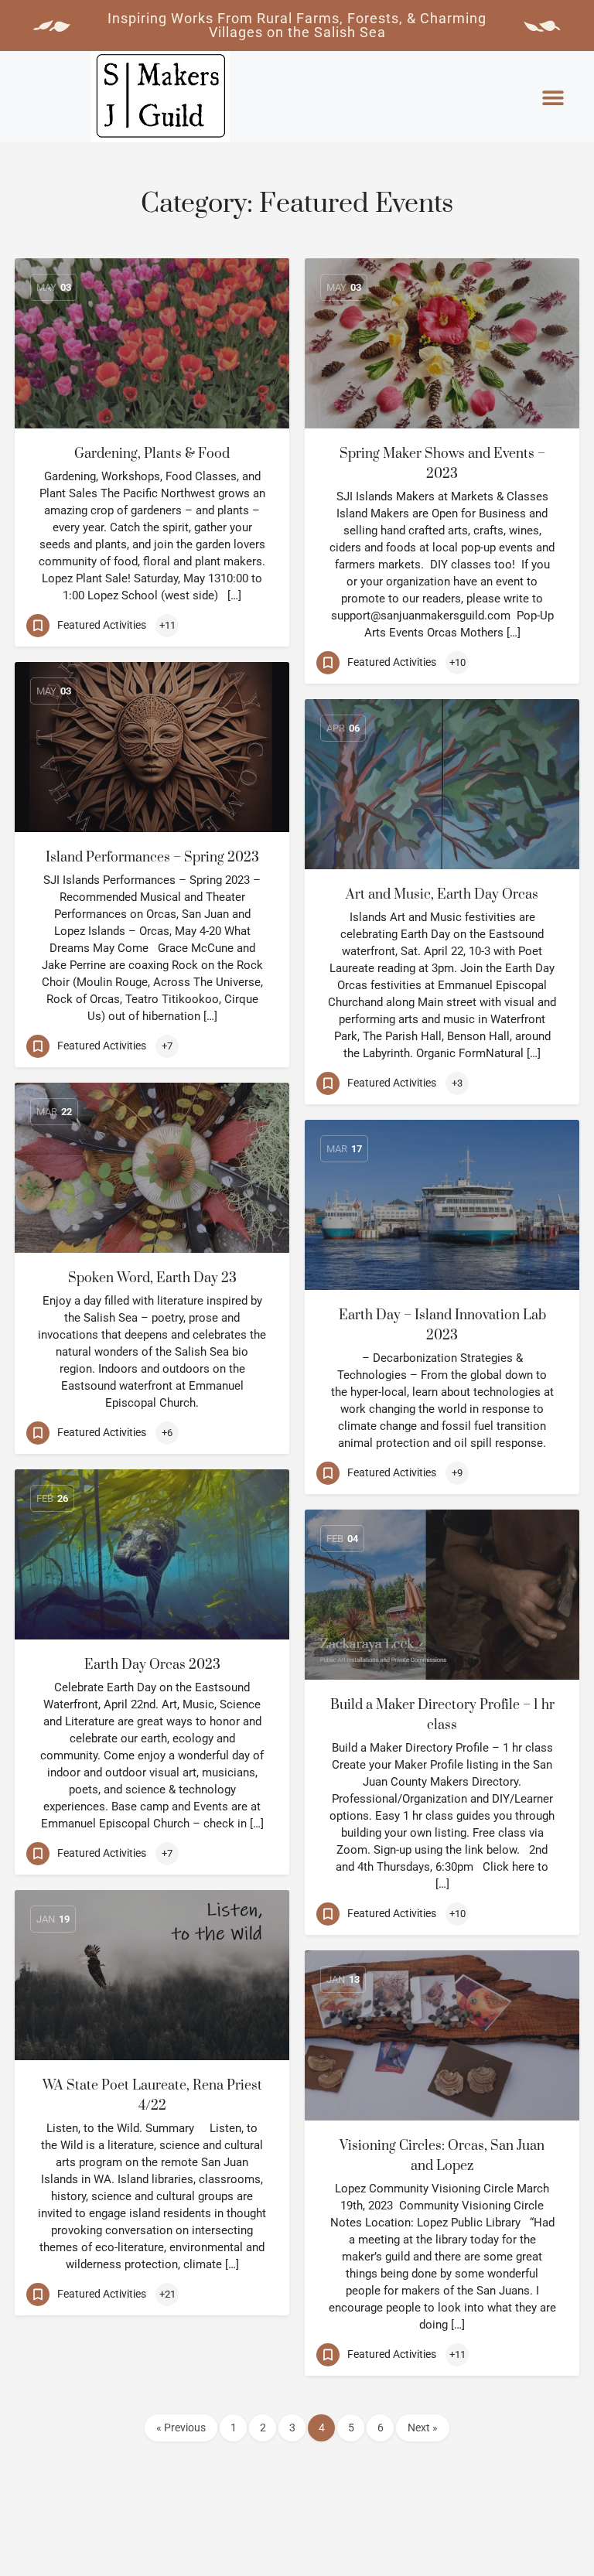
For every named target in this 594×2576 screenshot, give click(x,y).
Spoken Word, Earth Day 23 (152, 1278)
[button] (553, 98)
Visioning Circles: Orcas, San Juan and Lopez (442, 2156)
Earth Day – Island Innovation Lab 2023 (442, 1326)
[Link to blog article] (152, 343)
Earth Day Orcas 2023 (152, 1665)
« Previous (181, 2428)
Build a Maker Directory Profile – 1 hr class (442, 1715)
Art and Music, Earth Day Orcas (442, 895)
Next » (423, 2428)
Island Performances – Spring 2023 (152, 858)
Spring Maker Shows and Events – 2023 (442, 464)
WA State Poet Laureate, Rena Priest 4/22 (152, 2096)
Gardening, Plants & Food (152, 454)
